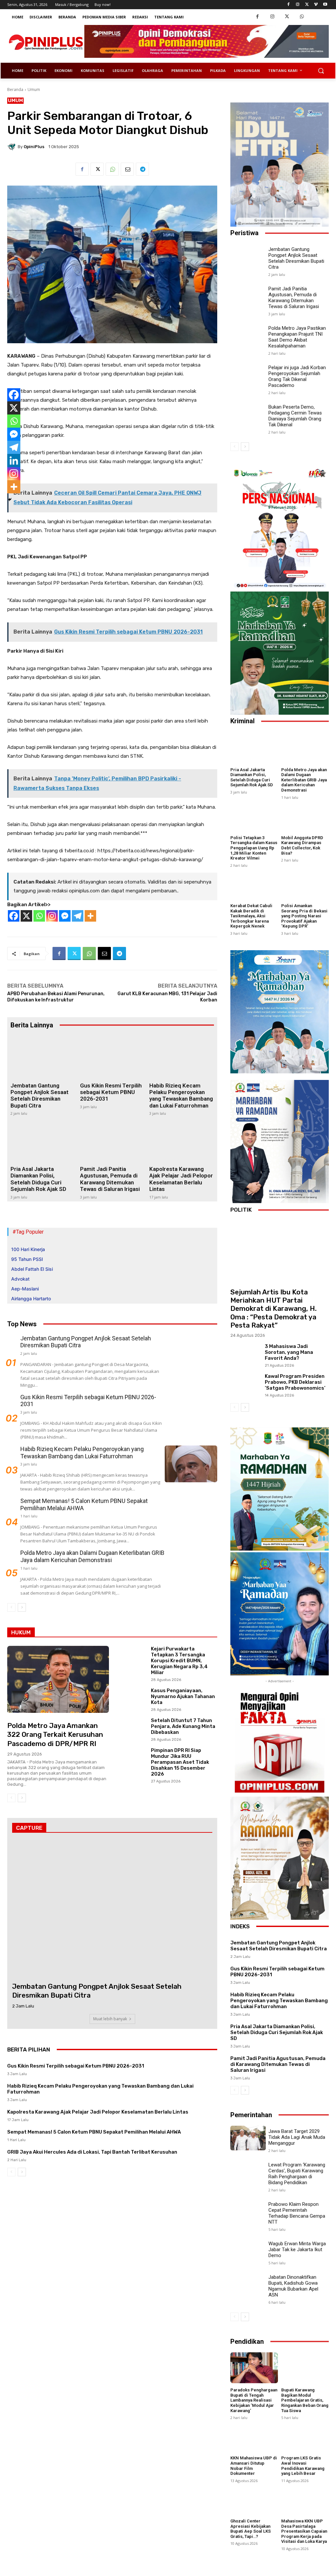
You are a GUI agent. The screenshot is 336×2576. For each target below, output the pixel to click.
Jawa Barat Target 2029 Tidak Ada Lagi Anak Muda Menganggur (297, 2137)
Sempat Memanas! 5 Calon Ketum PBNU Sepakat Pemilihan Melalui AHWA (84, 1504)
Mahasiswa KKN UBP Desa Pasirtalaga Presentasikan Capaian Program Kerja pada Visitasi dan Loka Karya (304, 2531)
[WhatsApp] (302, 17)
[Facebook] (289, 5)
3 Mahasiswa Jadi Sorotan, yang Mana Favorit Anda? (289, 1352)
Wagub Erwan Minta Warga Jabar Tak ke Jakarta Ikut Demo (297, 2250)
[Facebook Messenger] (65, 916)
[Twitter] (307, 5)
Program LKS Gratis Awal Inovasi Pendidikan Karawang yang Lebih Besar (303, 2466)
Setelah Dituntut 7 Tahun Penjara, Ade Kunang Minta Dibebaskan (183, 1726)
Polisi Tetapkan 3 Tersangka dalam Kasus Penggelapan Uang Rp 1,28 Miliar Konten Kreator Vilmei (254, 848)
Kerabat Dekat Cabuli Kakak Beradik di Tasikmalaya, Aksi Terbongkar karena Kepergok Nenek (251, 916)
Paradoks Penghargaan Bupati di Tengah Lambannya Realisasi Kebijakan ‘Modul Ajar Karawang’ (254, 2400)
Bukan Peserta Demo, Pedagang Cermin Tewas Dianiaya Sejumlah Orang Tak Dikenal (295, 416)
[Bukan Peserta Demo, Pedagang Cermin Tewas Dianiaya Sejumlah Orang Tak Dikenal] (248, 414)
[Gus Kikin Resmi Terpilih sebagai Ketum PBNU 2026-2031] (112, 1057)
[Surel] (127, 169)
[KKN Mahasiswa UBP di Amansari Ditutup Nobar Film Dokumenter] (254, 2436)
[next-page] (22, 1607)
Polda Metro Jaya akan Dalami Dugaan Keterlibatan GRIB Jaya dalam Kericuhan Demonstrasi (92, 1556)
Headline (17, 1711)
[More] (90, 916)
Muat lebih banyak (110, 2019)
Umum (34, 90)
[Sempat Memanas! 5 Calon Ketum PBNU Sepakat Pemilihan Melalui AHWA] (191, 1516)
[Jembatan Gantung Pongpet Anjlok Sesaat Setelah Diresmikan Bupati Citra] (43, 1057)
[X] (26, 916)
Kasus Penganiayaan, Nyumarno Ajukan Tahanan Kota (183, 1696)
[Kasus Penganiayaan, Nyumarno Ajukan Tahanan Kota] (131, 1699)
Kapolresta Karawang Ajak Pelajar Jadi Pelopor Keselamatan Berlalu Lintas (181, 1179)
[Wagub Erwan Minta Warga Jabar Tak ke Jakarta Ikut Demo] (248, 2251)
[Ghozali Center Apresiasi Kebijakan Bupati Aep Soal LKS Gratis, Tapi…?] (254, 2499)
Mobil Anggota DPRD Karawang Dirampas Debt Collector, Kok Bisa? (302, 845)
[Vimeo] (316, 5)
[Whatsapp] (39, 916)
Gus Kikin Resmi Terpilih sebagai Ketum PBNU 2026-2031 (111, 1092)
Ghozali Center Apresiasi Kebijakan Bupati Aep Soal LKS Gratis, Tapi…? (251, 2529)
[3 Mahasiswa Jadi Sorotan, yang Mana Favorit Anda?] (245, 1355)
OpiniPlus (34, 147)
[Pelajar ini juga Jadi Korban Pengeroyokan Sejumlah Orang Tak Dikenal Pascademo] (248, 374)
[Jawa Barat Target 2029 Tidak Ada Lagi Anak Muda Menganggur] (248, 2138)
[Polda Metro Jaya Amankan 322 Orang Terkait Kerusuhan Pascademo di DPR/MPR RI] (58, 1680)
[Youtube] (325, 5)
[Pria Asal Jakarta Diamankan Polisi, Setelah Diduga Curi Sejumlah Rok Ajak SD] (43, 1140)
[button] (321, 71)
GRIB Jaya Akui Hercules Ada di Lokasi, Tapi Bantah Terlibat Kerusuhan (92, 2152)
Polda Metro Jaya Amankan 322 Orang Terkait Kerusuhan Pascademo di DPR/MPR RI (55, 1735)
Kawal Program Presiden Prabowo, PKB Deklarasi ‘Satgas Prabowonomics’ (295, 1382)
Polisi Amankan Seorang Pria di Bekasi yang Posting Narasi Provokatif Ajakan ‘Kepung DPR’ (304, 916)
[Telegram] (142, 169)
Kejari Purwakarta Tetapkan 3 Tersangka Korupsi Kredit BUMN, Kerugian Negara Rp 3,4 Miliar (179, 1661)
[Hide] (10, 500)
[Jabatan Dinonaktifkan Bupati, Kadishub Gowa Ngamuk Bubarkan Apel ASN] (248, 2284)
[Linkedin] (14, 460)
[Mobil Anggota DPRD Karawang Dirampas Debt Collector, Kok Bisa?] (305, 816)
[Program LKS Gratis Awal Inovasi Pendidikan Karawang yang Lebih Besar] (305, 2436)
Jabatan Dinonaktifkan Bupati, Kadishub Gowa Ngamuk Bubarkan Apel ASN (293, 2286)
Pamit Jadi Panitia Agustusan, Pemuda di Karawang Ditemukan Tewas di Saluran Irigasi (110, 1179)
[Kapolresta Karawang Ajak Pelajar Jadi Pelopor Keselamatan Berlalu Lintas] (182, 1140)
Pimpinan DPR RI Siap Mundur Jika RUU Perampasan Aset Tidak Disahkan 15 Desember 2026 (180, 1762)
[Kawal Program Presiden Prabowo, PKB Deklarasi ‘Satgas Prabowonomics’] (245, 1384)
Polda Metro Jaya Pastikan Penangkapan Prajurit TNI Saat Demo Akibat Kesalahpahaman (297, 337)
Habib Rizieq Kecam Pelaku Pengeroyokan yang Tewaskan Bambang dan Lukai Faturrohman (181, 1096)
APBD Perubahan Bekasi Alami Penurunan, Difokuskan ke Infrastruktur (56, 997)
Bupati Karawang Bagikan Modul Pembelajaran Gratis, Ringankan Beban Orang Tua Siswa (305, 2400)
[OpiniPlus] (12, 146)
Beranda (15, 90)
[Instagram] (298, 5)
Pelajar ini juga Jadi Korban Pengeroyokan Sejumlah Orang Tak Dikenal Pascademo (297, 376)
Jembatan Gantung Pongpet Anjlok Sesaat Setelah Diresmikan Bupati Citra (40, 1096)
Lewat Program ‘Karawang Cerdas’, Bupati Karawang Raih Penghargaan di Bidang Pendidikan (297, 2174)
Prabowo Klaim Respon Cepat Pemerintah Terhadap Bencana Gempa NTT (297, 2213)
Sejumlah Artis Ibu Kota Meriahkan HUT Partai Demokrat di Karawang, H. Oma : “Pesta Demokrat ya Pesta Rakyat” (273, 1309)
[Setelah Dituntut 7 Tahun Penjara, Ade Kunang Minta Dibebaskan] (131, 1729)
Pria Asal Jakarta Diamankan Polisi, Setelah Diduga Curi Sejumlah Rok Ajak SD (38, 1179)
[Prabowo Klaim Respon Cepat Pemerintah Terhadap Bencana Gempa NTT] (248, 2211)
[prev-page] (11, 1607)
